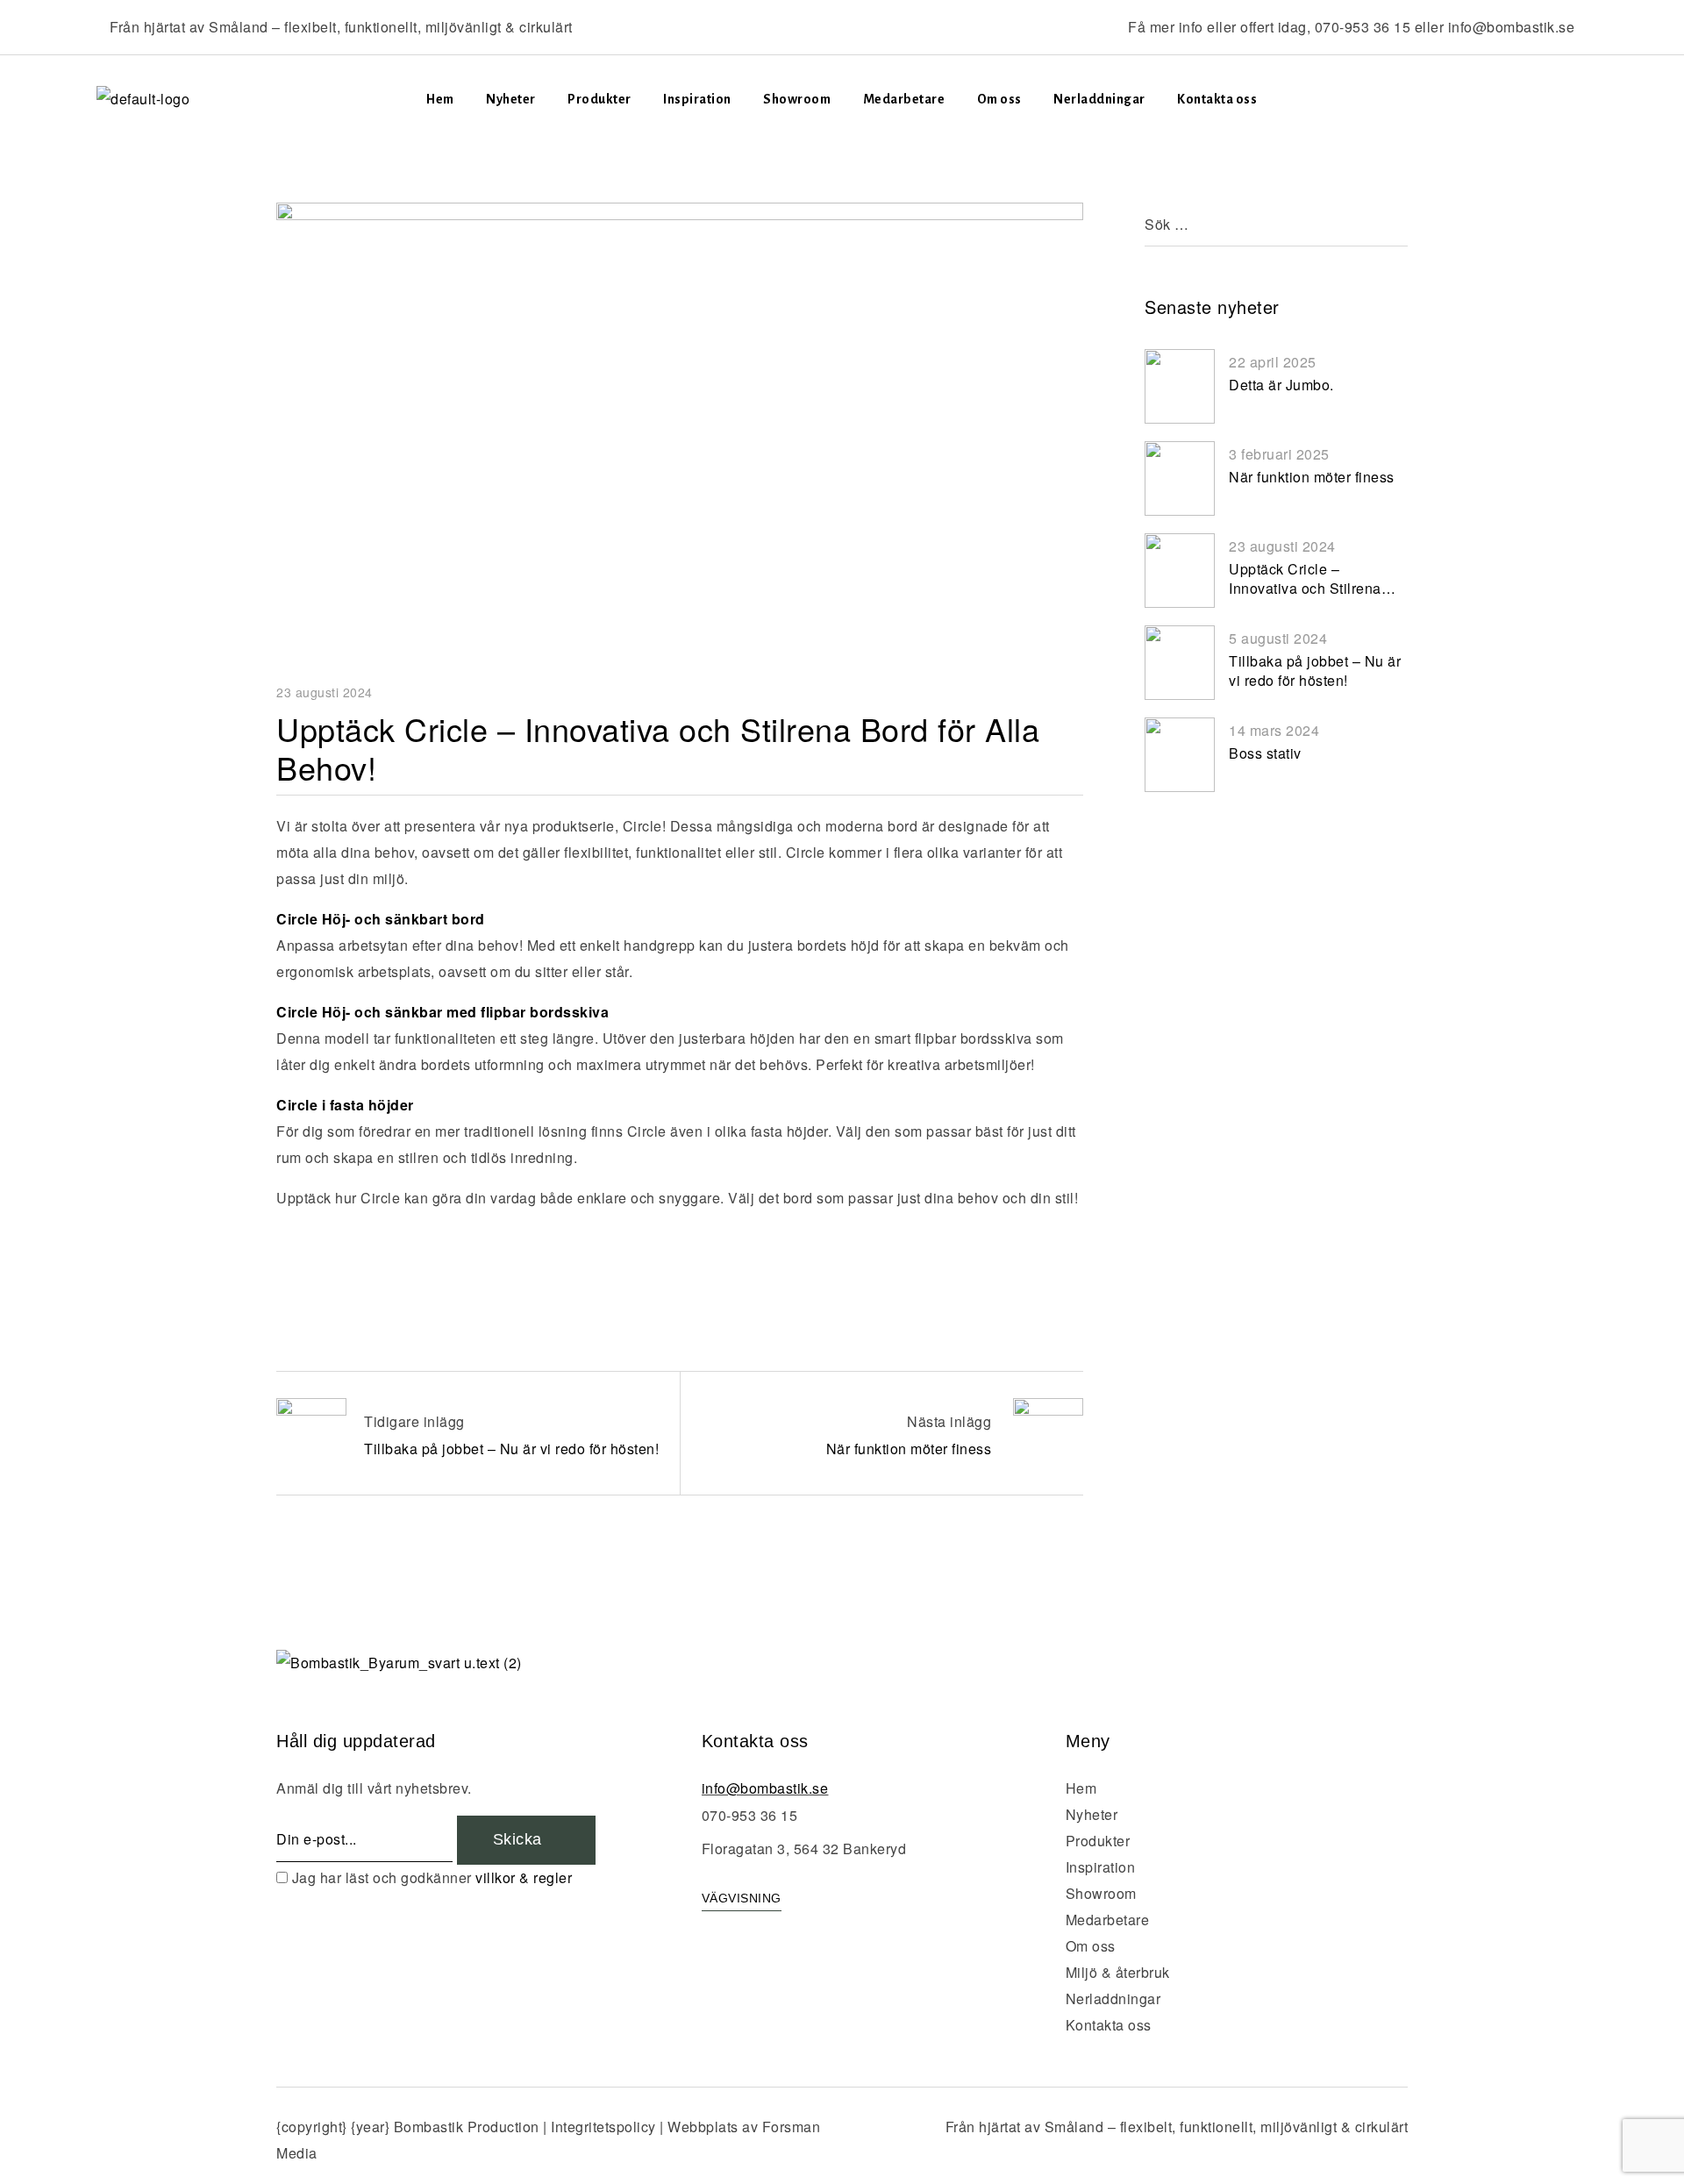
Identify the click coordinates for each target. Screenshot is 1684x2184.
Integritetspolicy (603, 2127)
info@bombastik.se (1512, 27)
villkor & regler (524, 1877)
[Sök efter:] (1276, 224)
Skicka (520, 1839)
